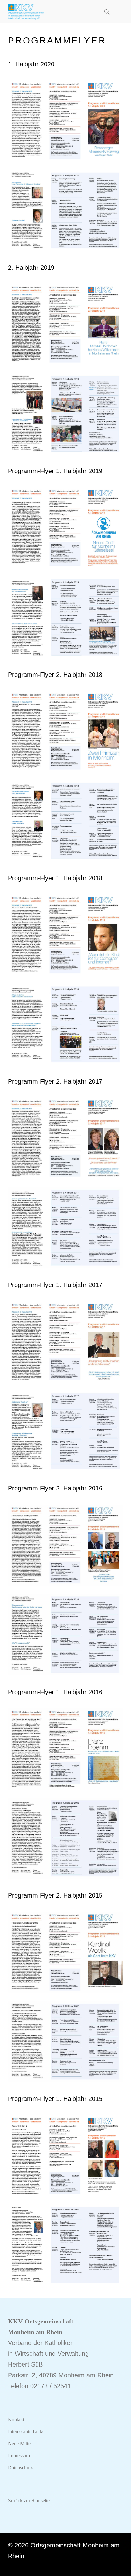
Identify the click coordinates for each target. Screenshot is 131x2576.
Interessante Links (26, 2431)
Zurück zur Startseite (29, 2501)
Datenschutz (20, 2468)
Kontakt (16, 2419)
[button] (120, 12)
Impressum (19, 2456)
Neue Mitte (19, 2444)
